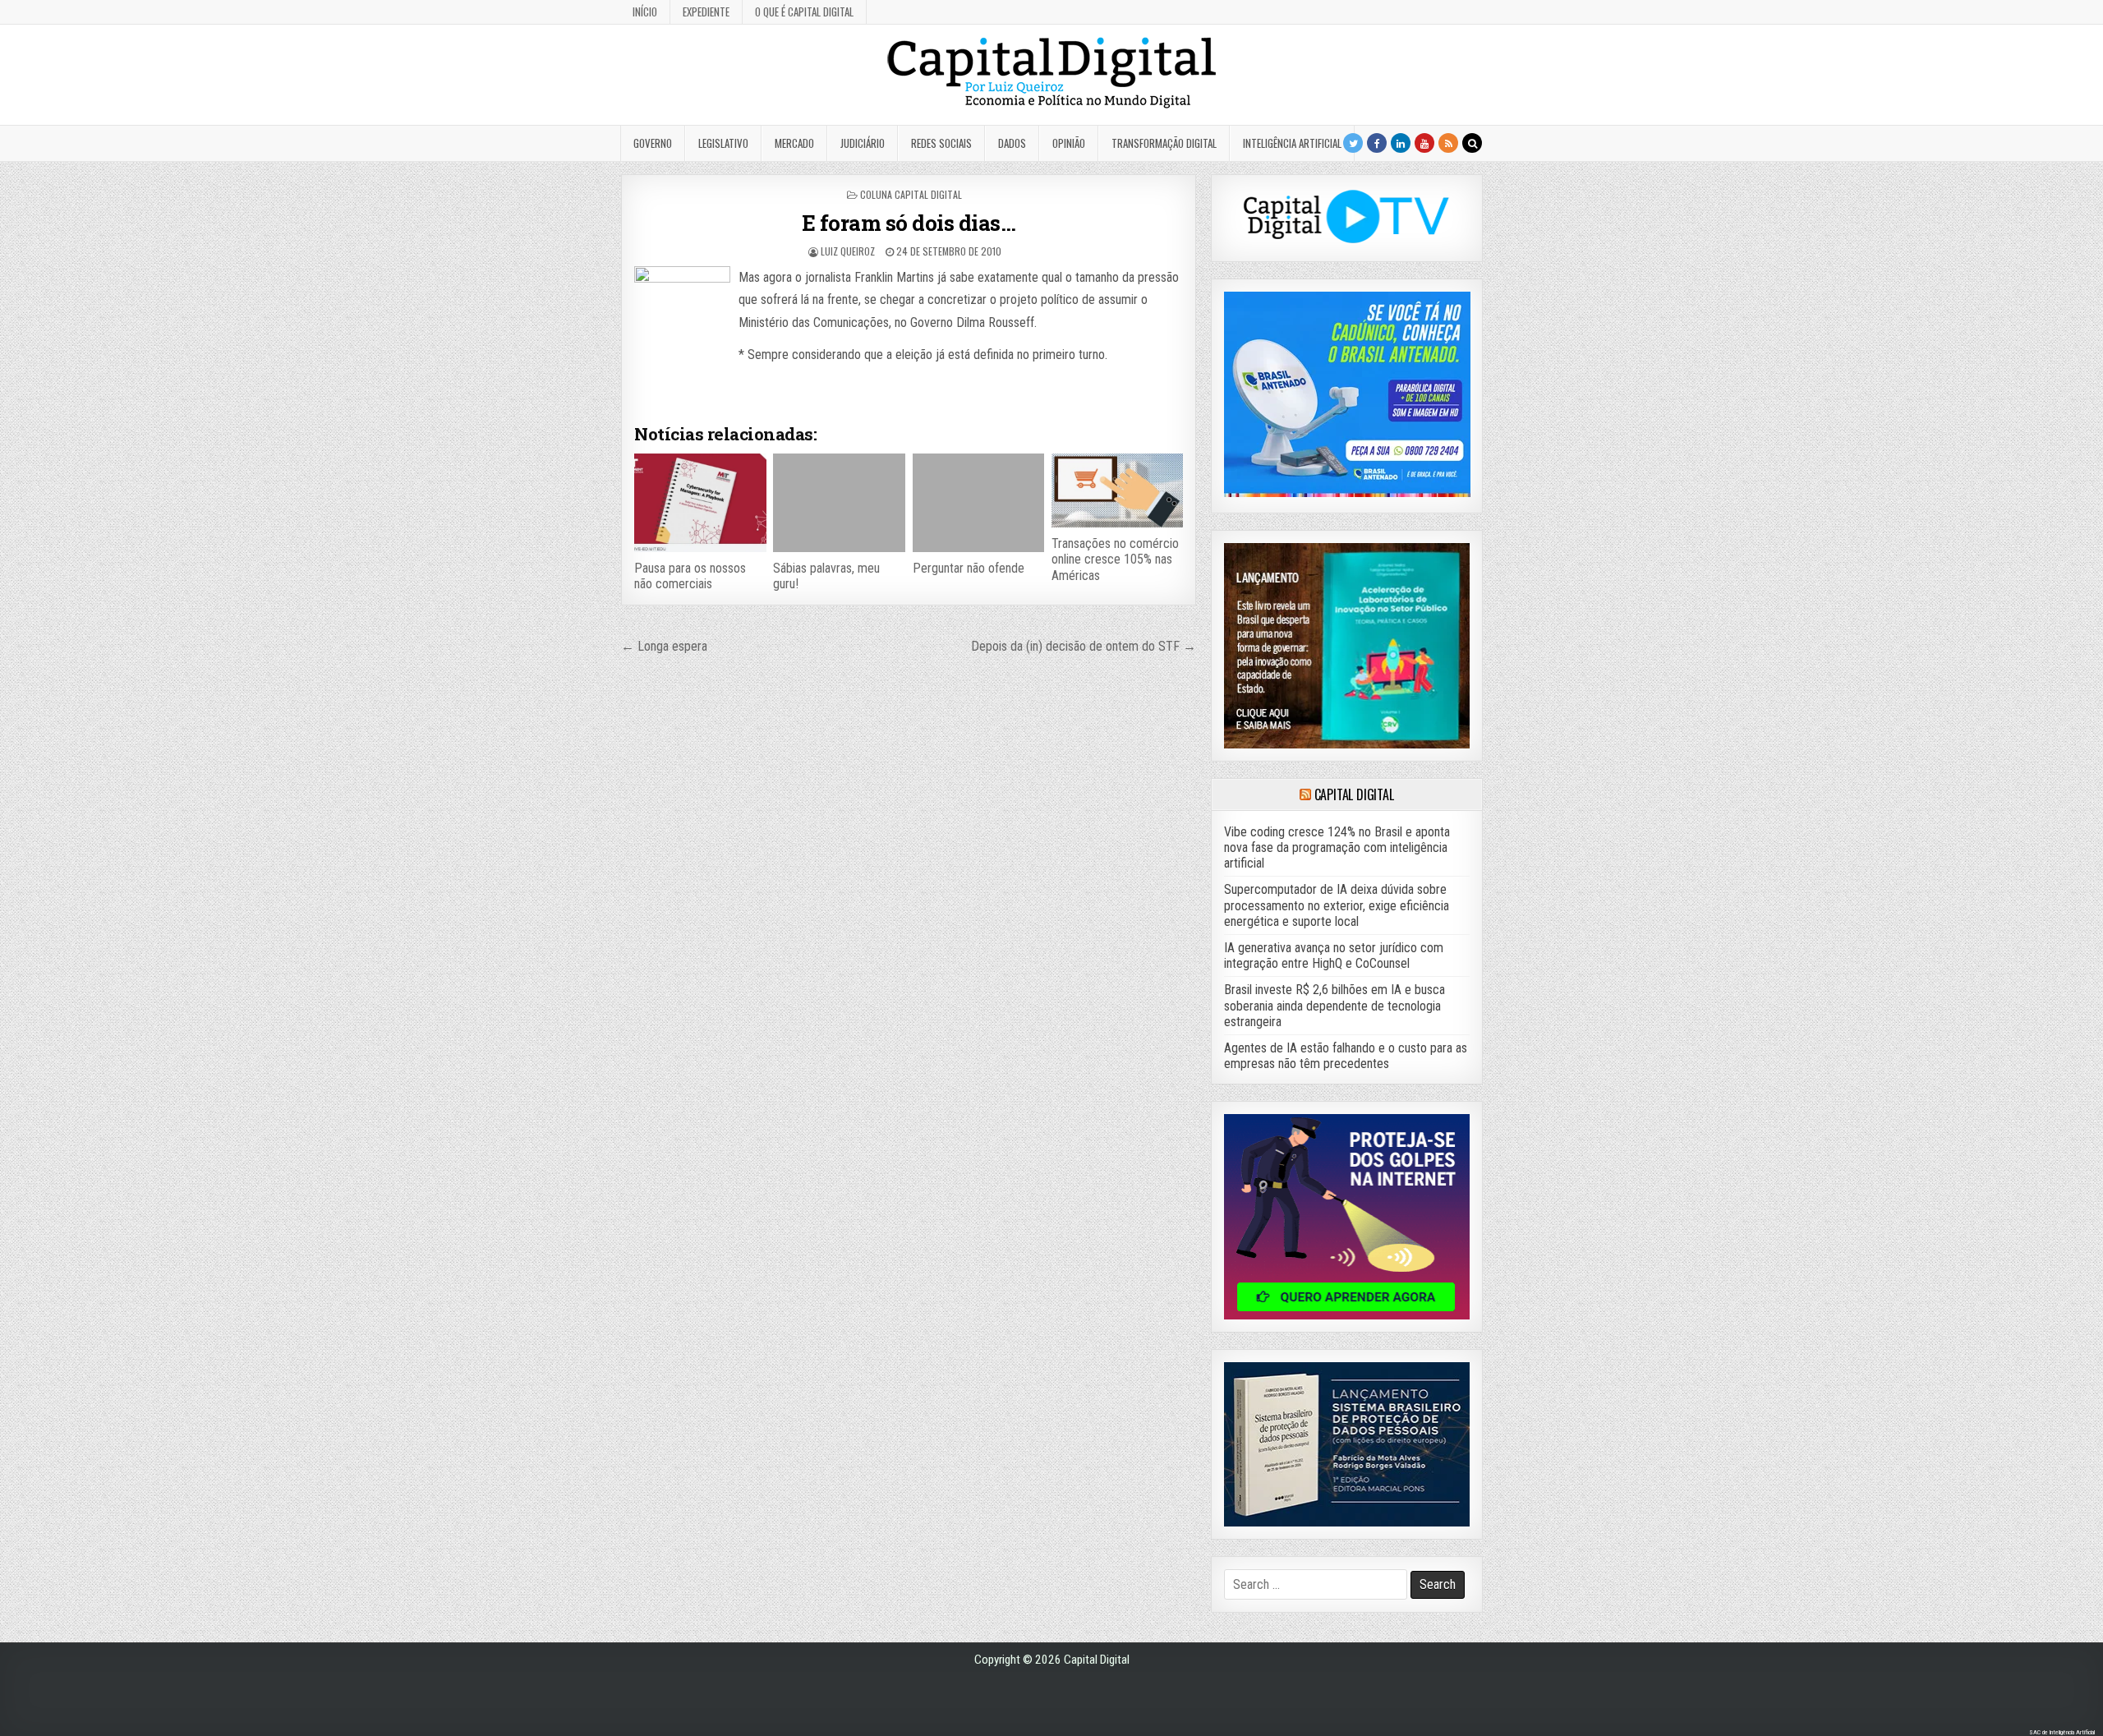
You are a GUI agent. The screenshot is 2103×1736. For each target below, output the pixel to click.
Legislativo (723, 143)
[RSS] (1448, 143)
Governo (653, 143)
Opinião (1069, 143)
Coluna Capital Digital (911, 194)
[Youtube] (1424, 143)
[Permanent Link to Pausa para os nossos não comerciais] (700, 503)
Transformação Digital (1164, 143)
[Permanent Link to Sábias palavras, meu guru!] (839, 503)
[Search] (1472, 143)
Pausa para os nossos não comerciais (690, 576)
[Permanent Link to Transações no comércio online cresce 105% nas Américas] (1117, 490)
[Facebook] (1377, 143)
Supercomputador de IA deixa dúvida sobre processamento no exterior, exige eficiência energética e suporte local (1337, 905)
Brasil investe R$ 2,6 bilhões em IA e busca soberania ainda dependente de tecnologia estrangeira (1335, 1005)
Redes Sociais (941, 143)
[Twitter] (1353, 143)
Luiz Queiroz (848, 251)
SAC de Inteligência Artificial (2062, 1732)
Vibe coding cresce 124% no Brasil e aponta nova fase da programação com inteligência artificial (1337, 847)
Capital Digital (1354, 794)
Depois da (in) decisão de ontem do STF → (1084, 646)
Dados (1012, 143)
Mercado (794, 143)
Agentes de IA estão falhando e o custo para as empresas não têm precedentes (1346, 1056)
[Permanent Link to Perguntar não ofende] (978, 503)
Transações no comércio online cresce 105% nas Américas (1115, 559)
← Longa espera (664, 646)
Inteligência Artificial (1292, 143)
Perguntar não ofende (969, 568)
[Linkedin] (1401, 143)
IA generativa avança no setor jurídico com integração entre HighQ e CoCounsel (1334, 955)
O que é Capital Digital (804, 12)
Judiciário (863, 143)
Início (645, 12)
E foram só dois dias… (909, 223)
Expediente (706, 12)
